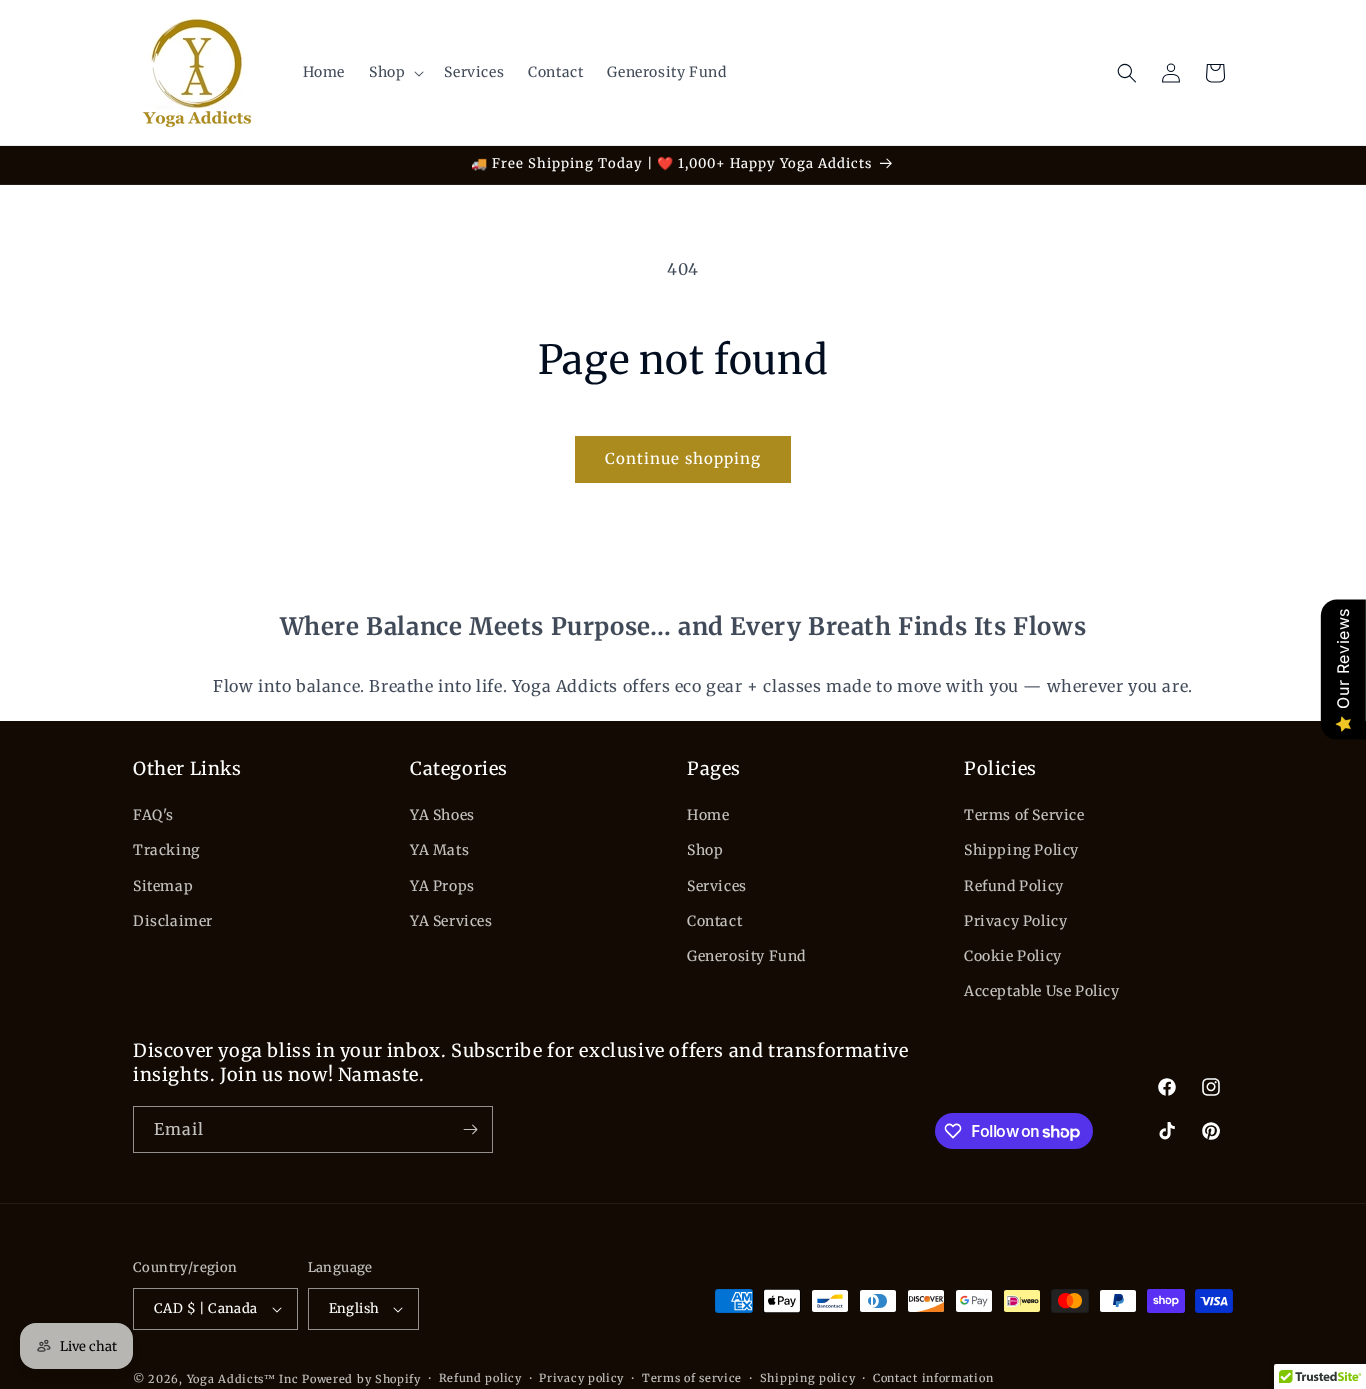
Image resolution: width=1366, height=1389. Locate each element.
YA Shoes (442, 815)
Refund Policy (1014, 886)
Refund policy (480, 1378)
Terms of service (692, 1378)
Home (708, 815)
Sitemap (163, 886)
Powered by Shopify (361, 1379)
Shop (705, 850)
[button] (394, 72)
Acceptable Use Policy (1042, 991)
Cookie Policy (1013, 956)
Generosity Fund (746, 956)
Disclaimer (173, 921)
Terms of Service (1024, 815)
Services (717, 886)
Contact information (933, 1378)
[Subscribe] (470, 1129)
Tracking (166, 850)
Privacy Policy (1015, 921)
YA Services (451, 921)
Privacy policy (581, 1378)
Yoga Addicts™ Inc (243, 1379)
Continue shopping (683, 458)
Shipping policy (808, 1378)
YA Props (442, 886)
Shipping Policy (1021, 850)
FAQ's (153, 815)
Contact (714, 921)
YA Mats (439, 850)
